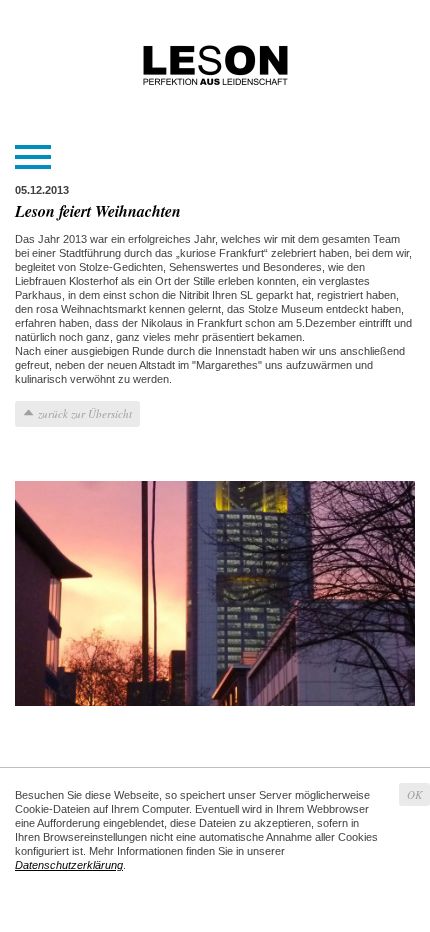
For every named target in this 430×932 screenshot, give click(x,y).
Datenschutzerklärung (69, 865)
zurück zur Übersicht (85, 413)
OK (414, 794)
